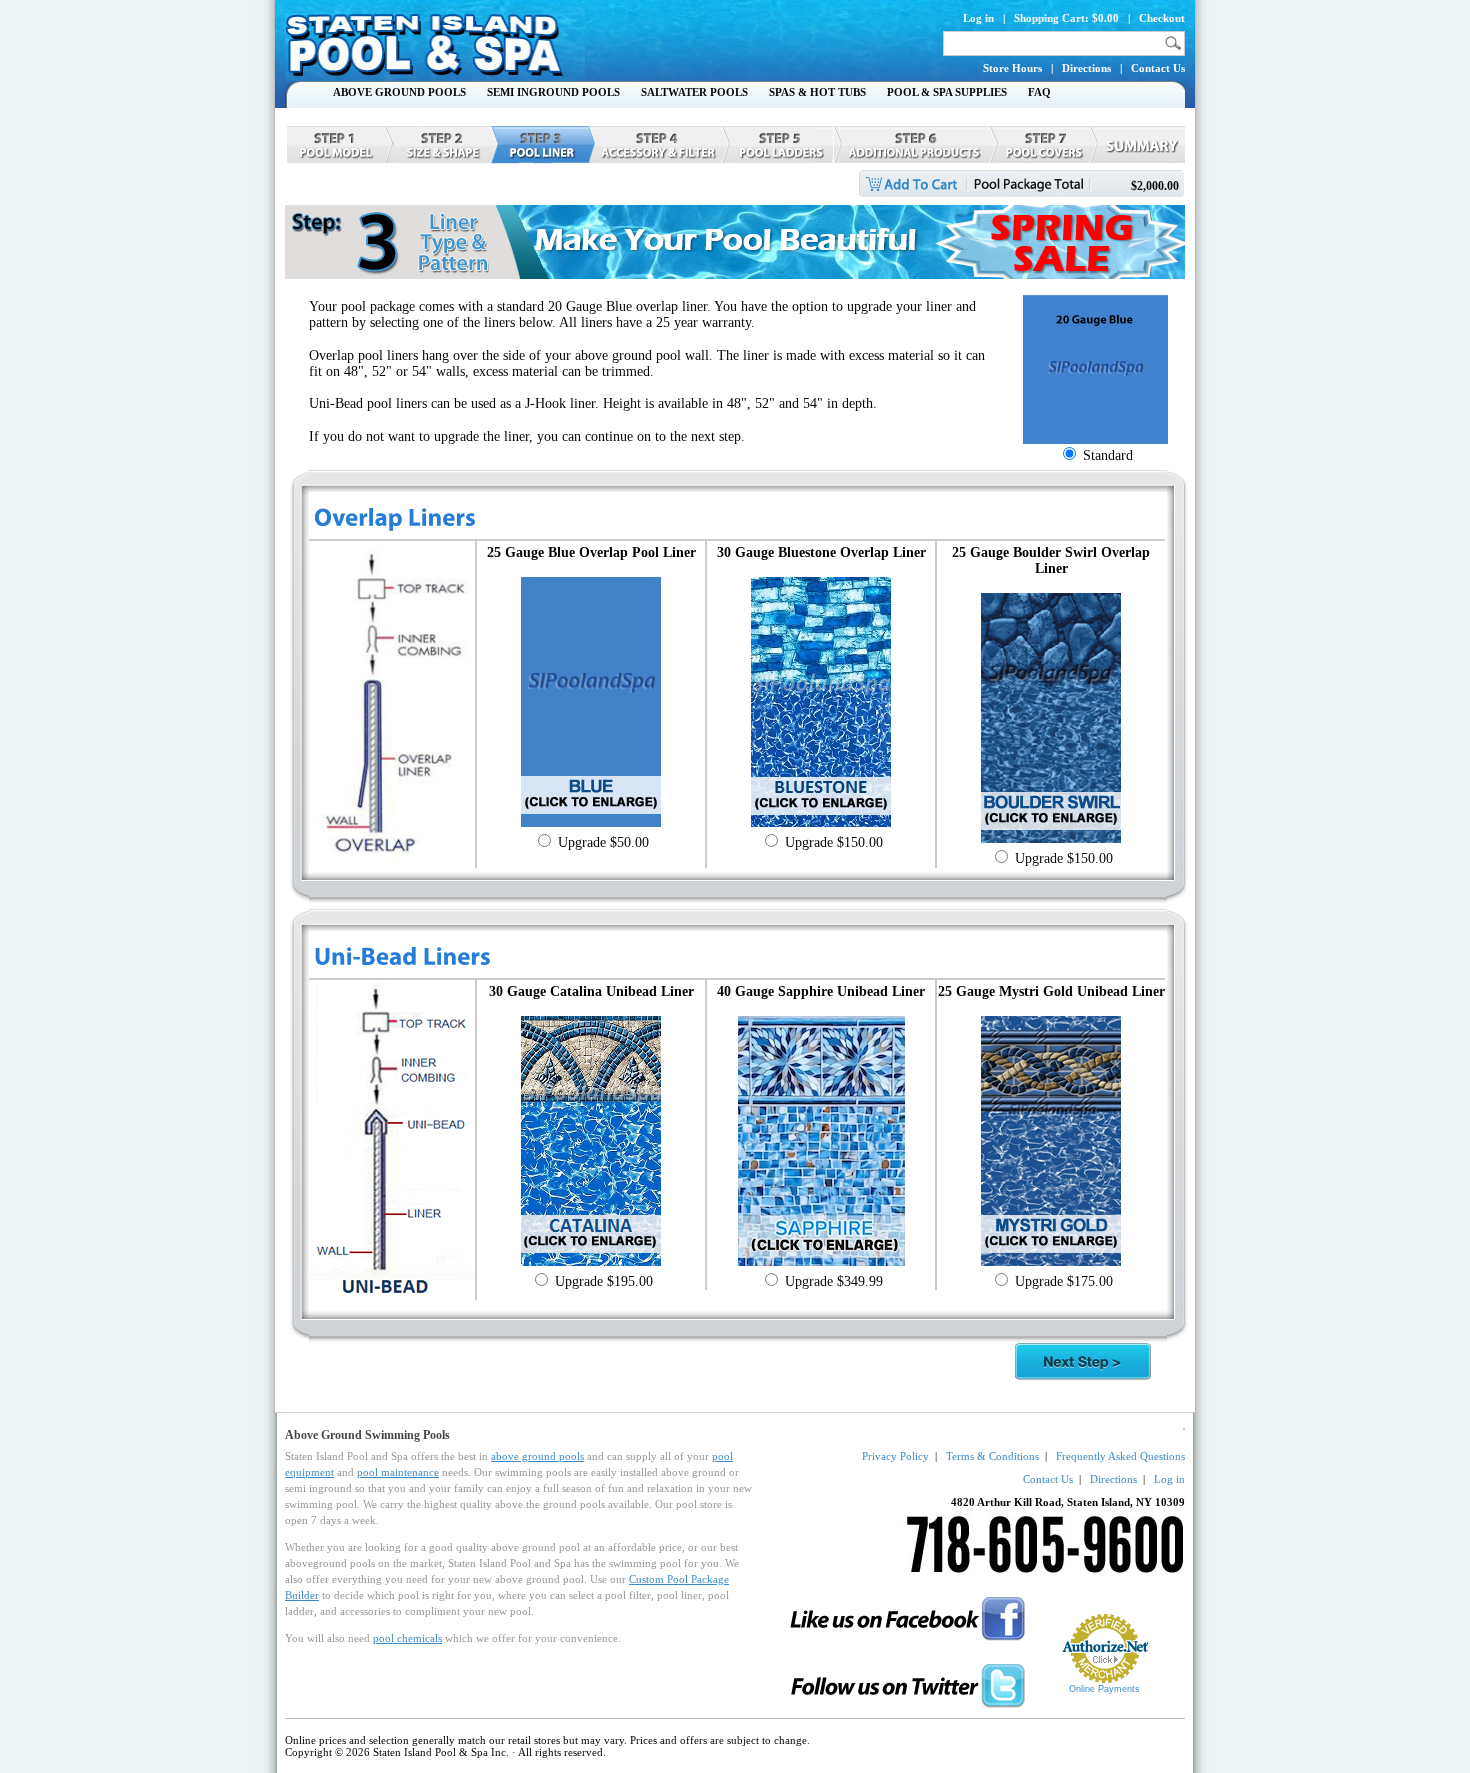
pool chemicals (407, 1638)
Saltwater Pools (694, 92)
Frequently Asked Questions (1120, 1456)
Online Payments (1104, 1689)
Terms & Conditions (992, 1456)
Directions (1086, 68)
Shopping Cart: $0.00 (1066, 18)
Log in (978, 18)
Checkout (1162, 18)
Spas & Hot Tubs (817, 92)
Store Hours (1012, 68)
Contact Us (1158, 68)
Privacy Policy (895, 1456)
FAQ (1039, 92)
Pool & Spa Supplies (947, 92)
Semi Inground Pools (553, 92)
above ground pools (537, 1456)
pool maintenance (398, 1472)
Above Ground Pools (399, 92)
